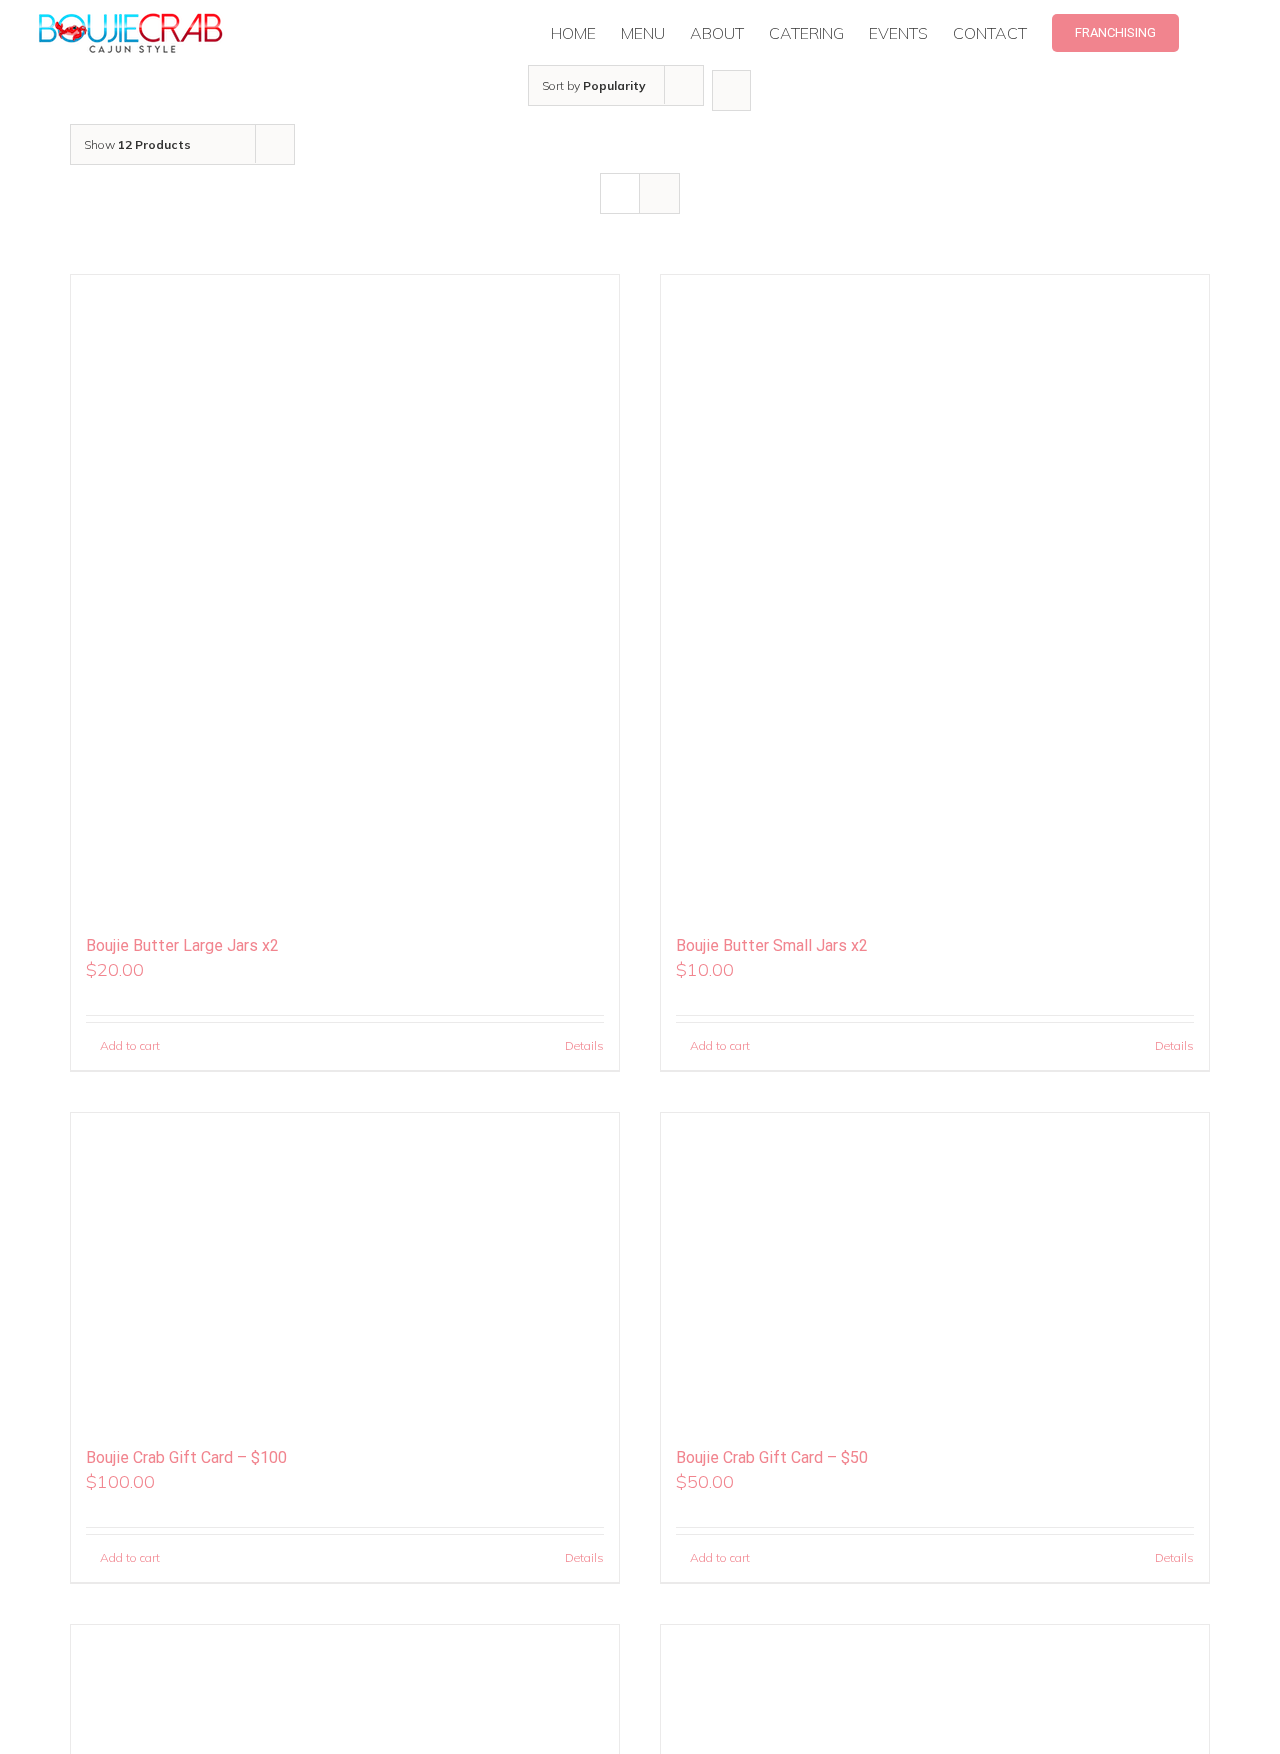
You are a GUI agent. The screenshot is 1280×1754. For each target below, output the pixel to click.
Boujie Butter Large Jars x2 (182, 945)
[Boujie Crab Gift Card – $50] (935, 1271)
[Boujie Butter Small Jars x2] (935, 595)
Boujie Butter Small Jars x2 (772, 945)
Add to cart (130, 1045)
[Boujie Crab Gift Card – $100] (345, 1271)
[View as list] (659, 193)
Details (584, 1045)
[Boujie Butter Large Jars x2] (345, 595)
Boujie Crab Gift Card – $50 (772, 1457)
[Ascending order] (731, 90)
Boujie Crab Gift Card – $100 (186, 1457)
